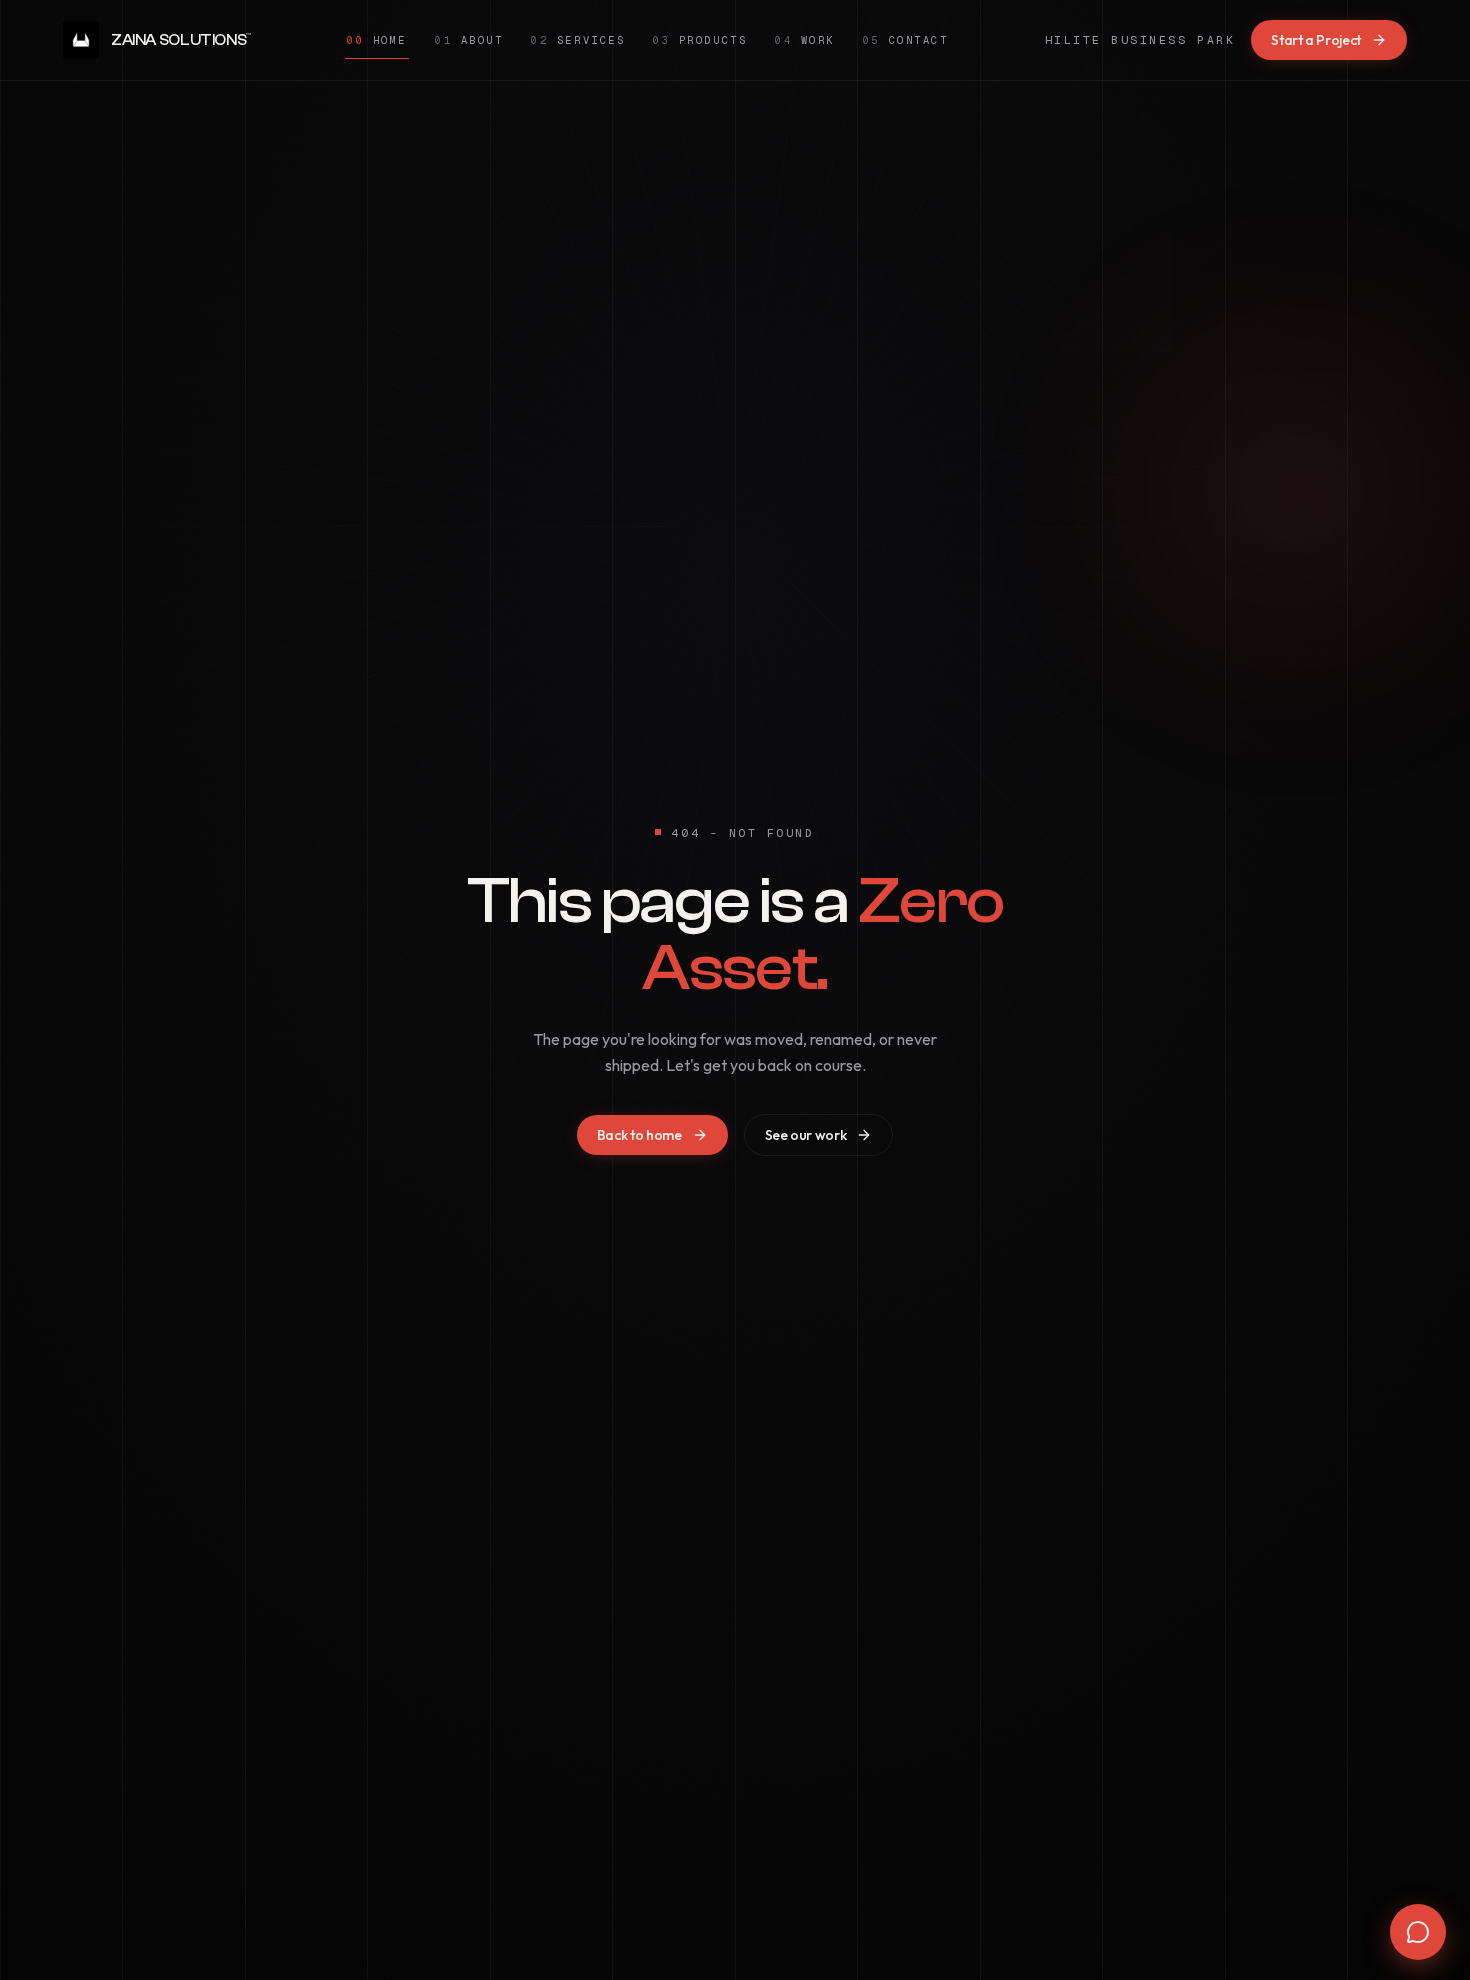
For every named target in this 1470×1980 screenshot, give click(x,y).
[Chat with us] (1418, 1932)
